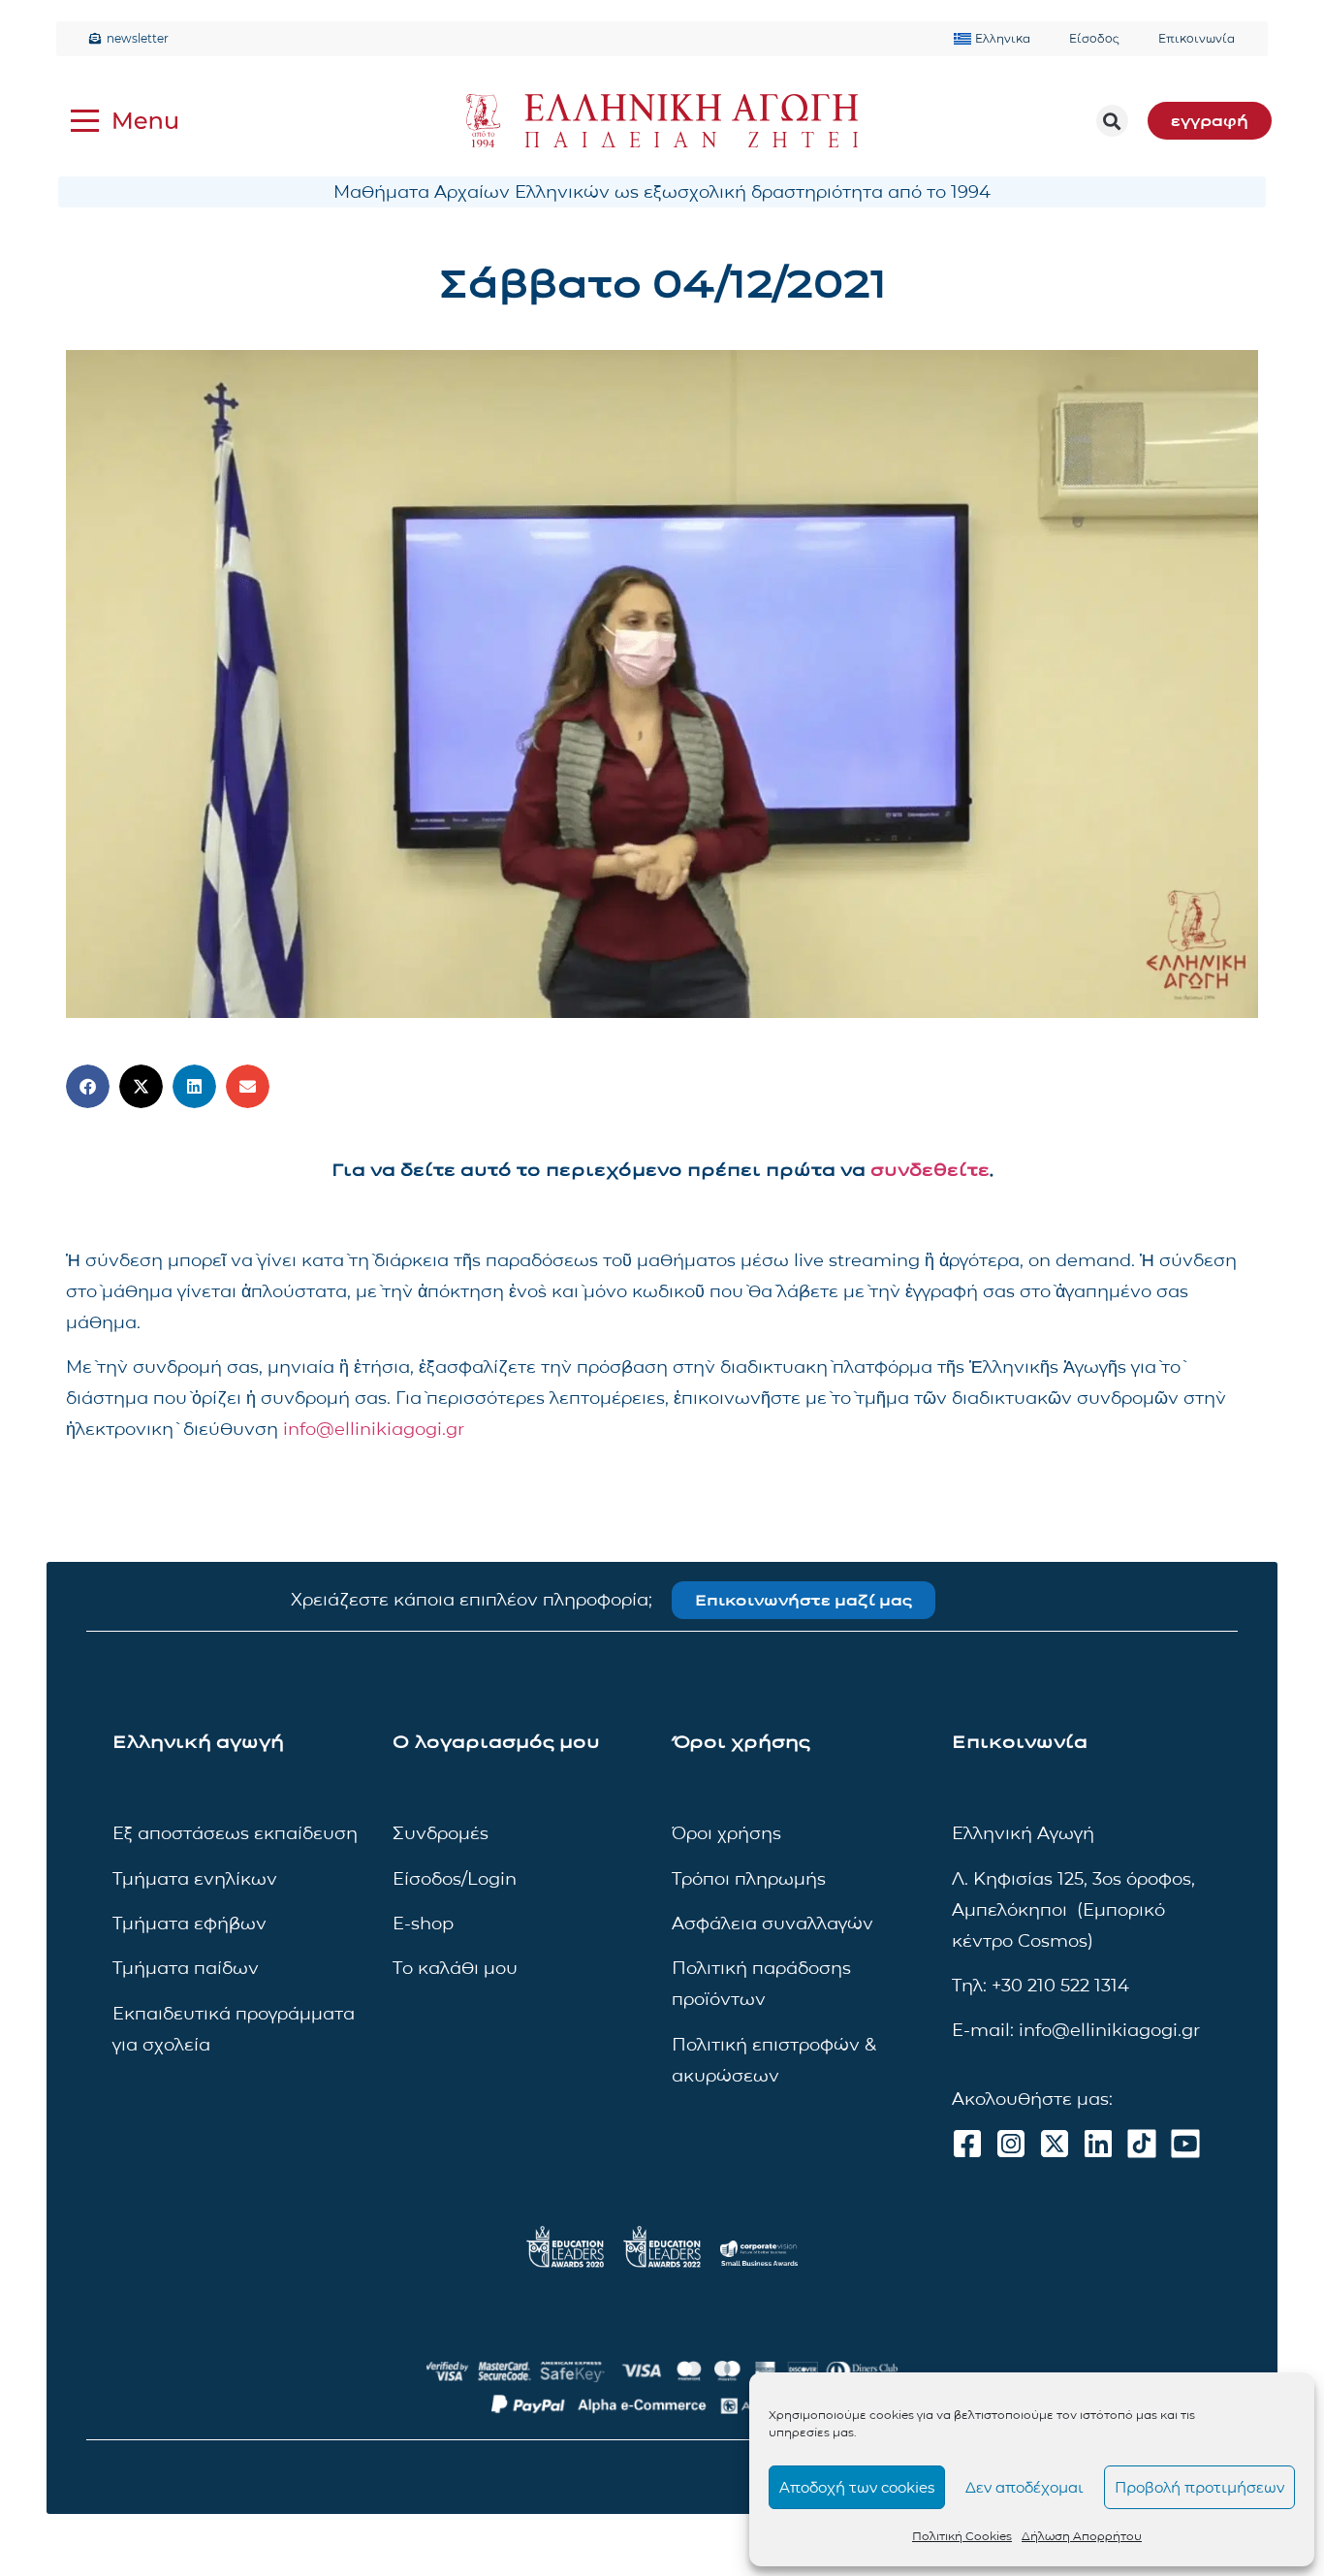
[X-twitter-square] (1055, 2144)
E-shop (423, 1924)
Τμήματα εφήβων (189, 1924)
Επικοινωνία (1197, 38)
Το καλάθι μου (455, 1968)
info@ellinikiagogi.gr (374, 1429)
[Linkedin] (1098, 2144)
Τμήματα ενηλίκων (195, 1879)
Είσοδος (1094, 38)
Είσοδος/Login (455, 1879)
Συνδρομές (441, 1833)
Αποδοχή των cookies (857, 2487)
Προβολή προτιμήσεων (1199, 2487)
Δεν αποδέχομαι (1025, 2487)
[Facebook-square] (967, 2144)
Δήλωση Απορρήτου (1082, 2536)
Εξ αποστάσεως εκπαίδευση (235, 1833)
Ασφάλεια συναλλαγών (772, 1924)
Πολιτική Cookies (962, 2536)
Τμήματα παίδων (186, 1968)
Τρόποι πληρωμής (749, 1879)
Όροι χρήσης (726, 1833)
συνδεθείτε (930, 1170)
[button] (1112, 121)
